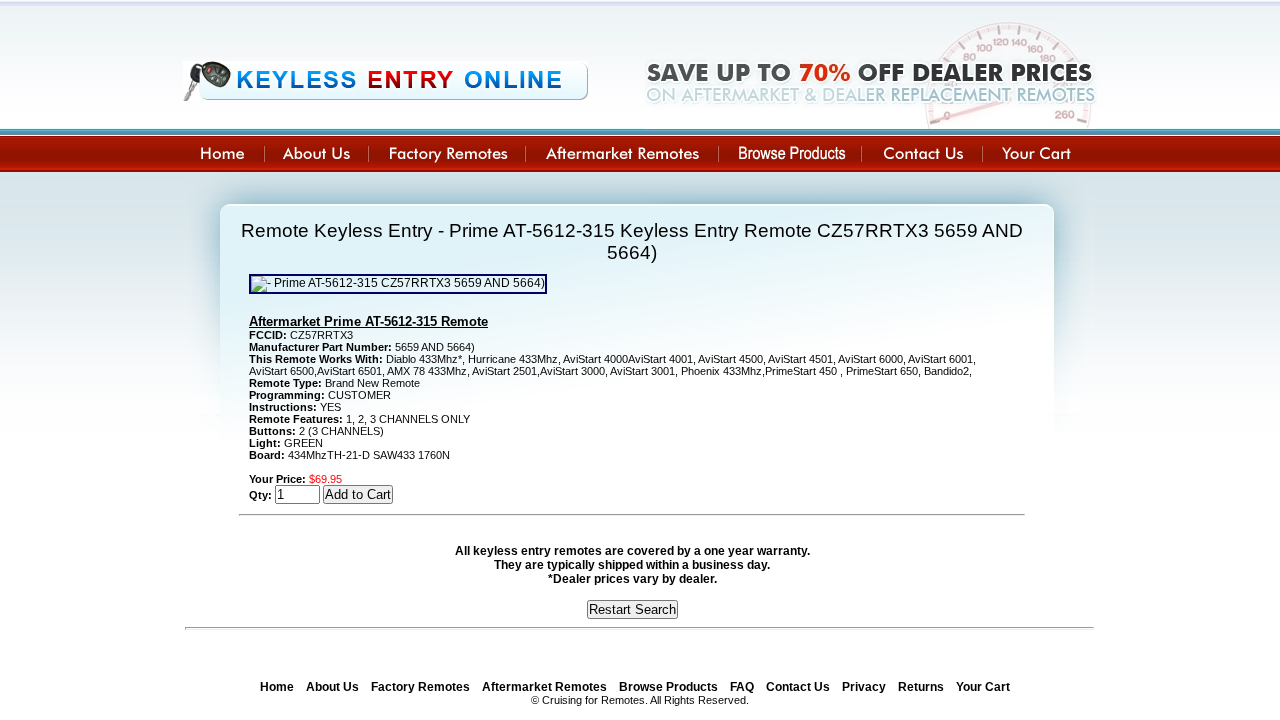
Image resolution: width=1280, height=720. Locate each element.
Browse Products (668, 687)
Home (277, 687)
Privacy (864, 687)
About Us (332, 687)
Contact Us (798, 687)
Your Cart (983, 687)
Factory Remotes (420, 687)
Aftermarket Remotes (544, 687)
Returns (921, 687)
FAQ (742, 687)
